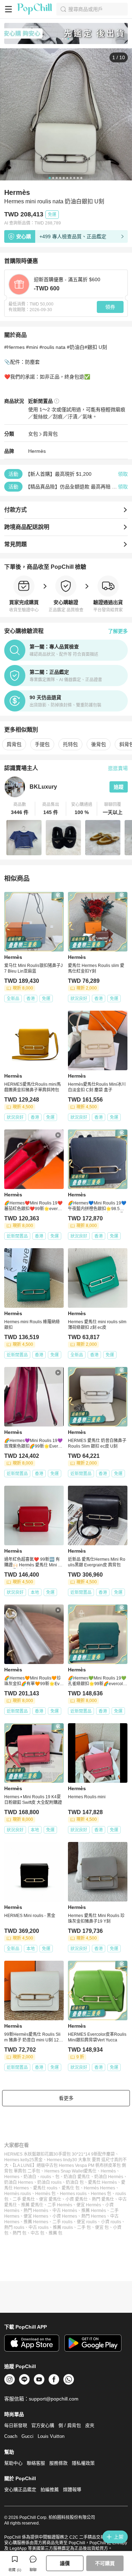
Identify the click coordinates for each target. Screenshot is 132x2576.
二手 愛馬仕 (24, 2199)
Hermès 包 (45, 2194)
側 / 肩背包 (70, 2425)
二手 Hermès (60, 2205)
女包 (33, 434)
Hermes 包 (101, 2194)
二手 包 (84, 2227)
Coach (11, 2436)
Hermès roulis (18, 2194)
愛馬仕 (90, 2171)
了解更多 (118, 631)
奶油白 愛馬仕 (77, 2177)
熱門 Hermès (36, 2211)
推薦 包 (55, 2233)
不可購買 (105, 2563)
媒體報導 (72, 2489)
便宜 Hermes (36, 2216)
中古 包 (37, 2233)
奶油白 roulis (49, 2182)
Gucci (27, 2436)
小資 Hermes (65, 2216)
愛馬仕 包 (71, 2188)
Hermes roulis (73, 2194)
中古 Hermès (65, 2211)
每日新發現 (16, 2425)
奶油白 (30, 2177)
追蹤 (119, 787)
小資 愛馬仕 (77, 2199)
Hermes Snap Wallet (64, 2171)
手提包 (42, 744)
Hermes (12, 2177)
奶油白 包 (75, 2182)
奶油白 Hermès (109, 2177)
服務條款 (58, 2463)
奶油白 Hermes (19, 2182)
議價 (65, 2563)
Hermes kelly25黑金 (23, 2160)
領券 (110, 307)
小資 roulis (111, 2222)
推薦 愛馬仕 (32, 2205)
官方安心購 (43, 2425)
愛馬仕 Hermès (102, 2182)
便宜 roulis (87, 2222)
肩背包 (50, 434)
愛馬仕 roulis (45, 2188)
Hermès (37, 451)
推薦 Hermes (36, 2222)
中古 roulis (39, 2227)
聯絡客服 (36, 2463)
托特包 (70, 744)
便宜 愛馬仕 (50, 2199)
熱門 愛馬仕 (103, 2199)
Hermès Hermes (99, 2188)
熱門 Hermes (94, 2216)
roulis (46, 2177)
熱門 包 (20, 2233)
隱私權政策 (83, 2463)
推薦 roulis (63, 2227)
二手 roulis (62, 2222)
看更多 (66, 2098)
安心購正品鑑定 (20, 2489)
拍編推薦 (50, 2489)
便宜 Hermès (89, 2205)
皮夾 (90, 2425)
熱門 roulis (14, 2227)
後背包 (99, 744)
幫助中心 (13, 2463)
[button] (20, 809)
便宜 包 (102, 2227)
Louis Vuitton (51, 2436)
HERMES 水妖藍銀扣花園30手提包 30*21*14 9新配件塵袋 (59, 2154)
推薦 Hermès (94, 2211)
